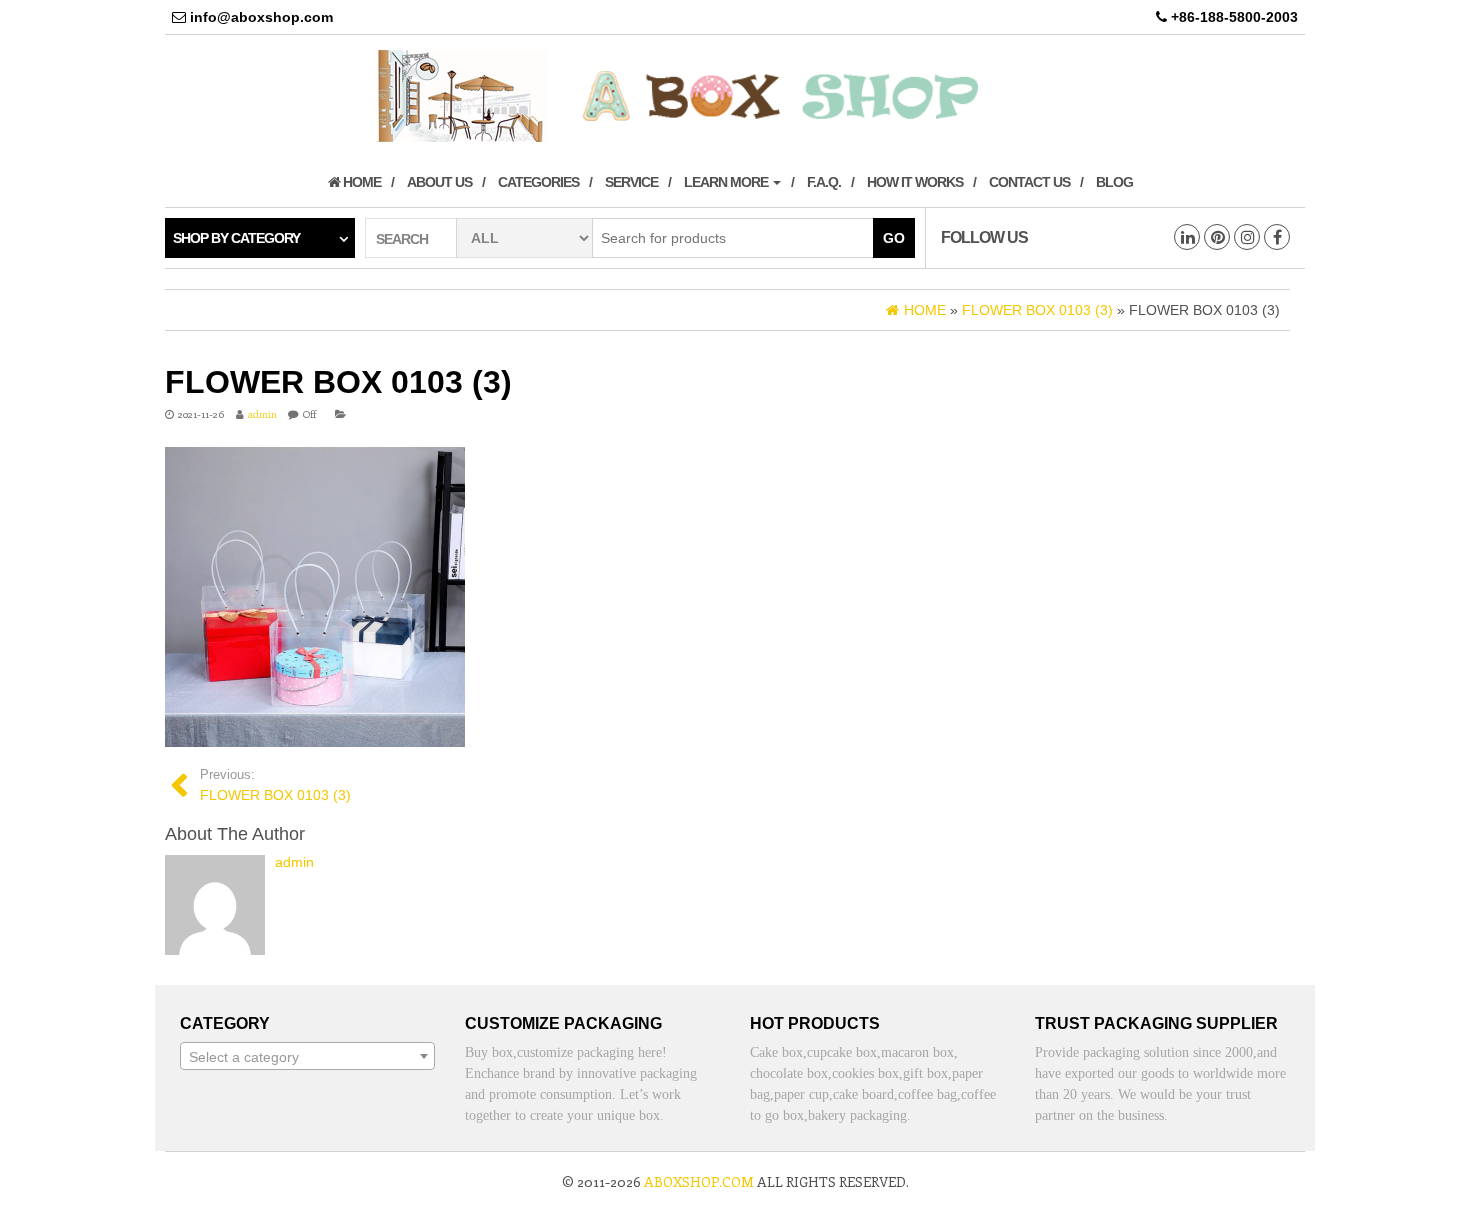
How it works (915, 182)
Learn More (727, 182)
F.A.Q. (824, 182)
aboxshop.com (699, 1181)
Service (631, 182)
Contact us (1029, 182)
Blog (1114, 182)
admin (262, 414)
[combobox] (307, 1056)
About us (439, 182)
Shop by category (236, 238)
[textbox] (307, 1057)
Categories (538, 182)
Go (894, 238)
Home (360, 182)
